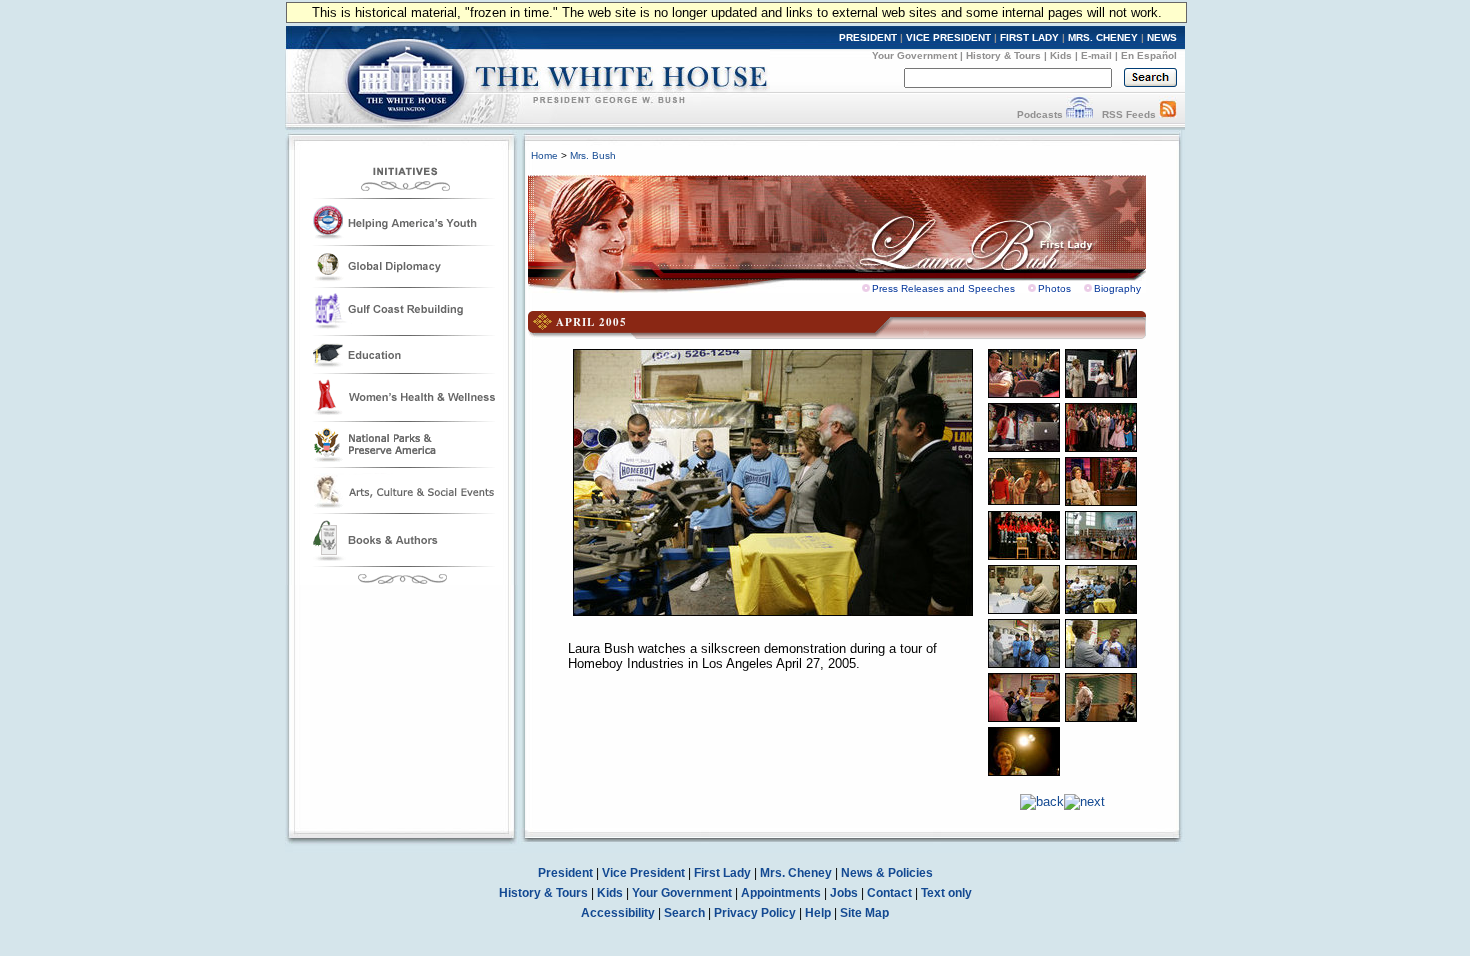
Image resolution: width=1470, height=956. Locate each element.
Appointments (781, 893)
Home (544, 155)
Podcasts (1040, 114)
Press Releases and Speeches (943, 288)
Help (818, 913)
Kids (1061, 55)
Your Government (914, 55)
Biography (1117, 288)
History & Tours (1003, 55)
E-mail (1096, 55)
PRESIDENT (868, 37)
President (565, 873)
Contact (889, 893)
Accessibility (618, 913)
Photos (1054, 288)
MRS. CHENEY (1103, 37)
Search (684, 913)
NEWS (1162, 37)
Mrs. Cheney (796, 873)
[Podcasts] (1079, 114)
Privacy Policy (755, 913)
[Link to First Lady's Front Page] (852, 228)
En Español (1149, 55)
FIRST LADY (1029, 37)
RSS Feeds (1129, 114)
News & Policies (887, 873)
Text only (946, 893)
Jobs (844, 893)
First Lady (722, 873)
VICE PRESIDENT (948, 37)
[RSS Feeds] (1168, 114)
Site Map (864, 913)
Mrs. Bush (593, 155)
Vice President (643, 873)
